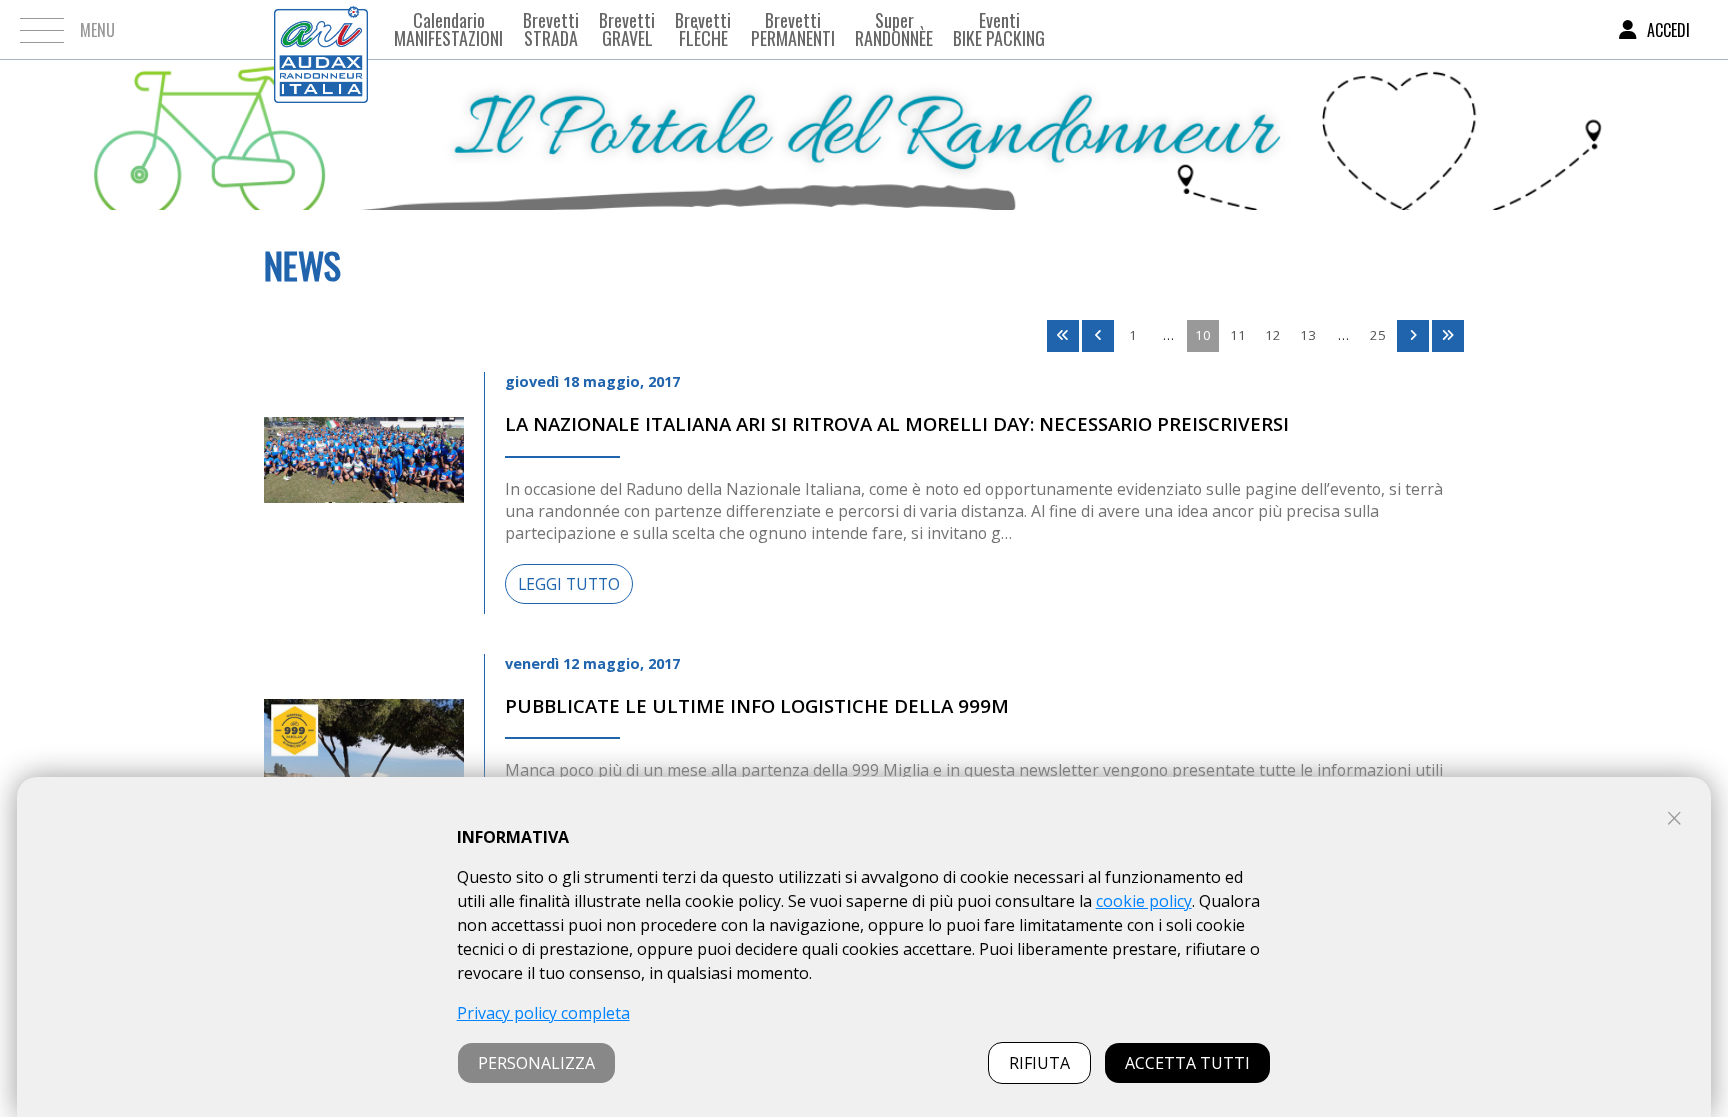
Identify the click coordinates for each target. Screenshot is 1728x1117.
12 (1273, 335)
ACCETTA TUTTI (1187, 1063)
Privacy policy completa (543, 1013)
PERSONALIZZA (536, 1063)
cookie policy (1144, 901)
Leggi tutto (569, 584)
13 (1308, 335)
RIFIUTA (1039, 1063)
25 (1378, 335)
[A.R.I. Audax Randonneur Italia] (321, 29)
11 (1238, 335)
